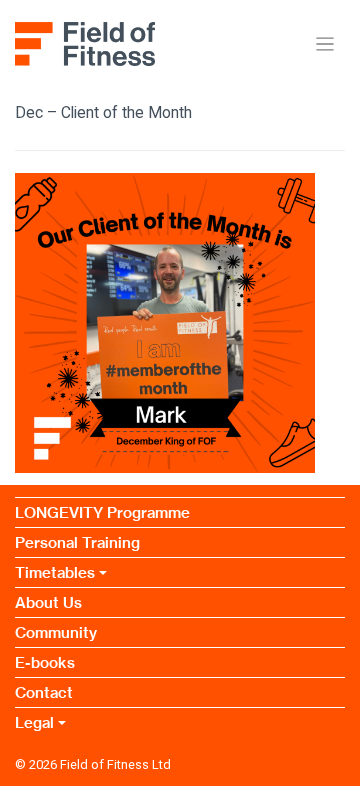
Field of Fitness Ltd (115, 764)
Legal (34, 722)
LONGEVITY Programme (102, 512)
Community (56, 632)
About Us (48, 602)
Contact (44, 692)
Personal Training (77, 542)
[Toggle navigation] (325, 44)
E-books (45, 662)
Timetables (55, 572)
